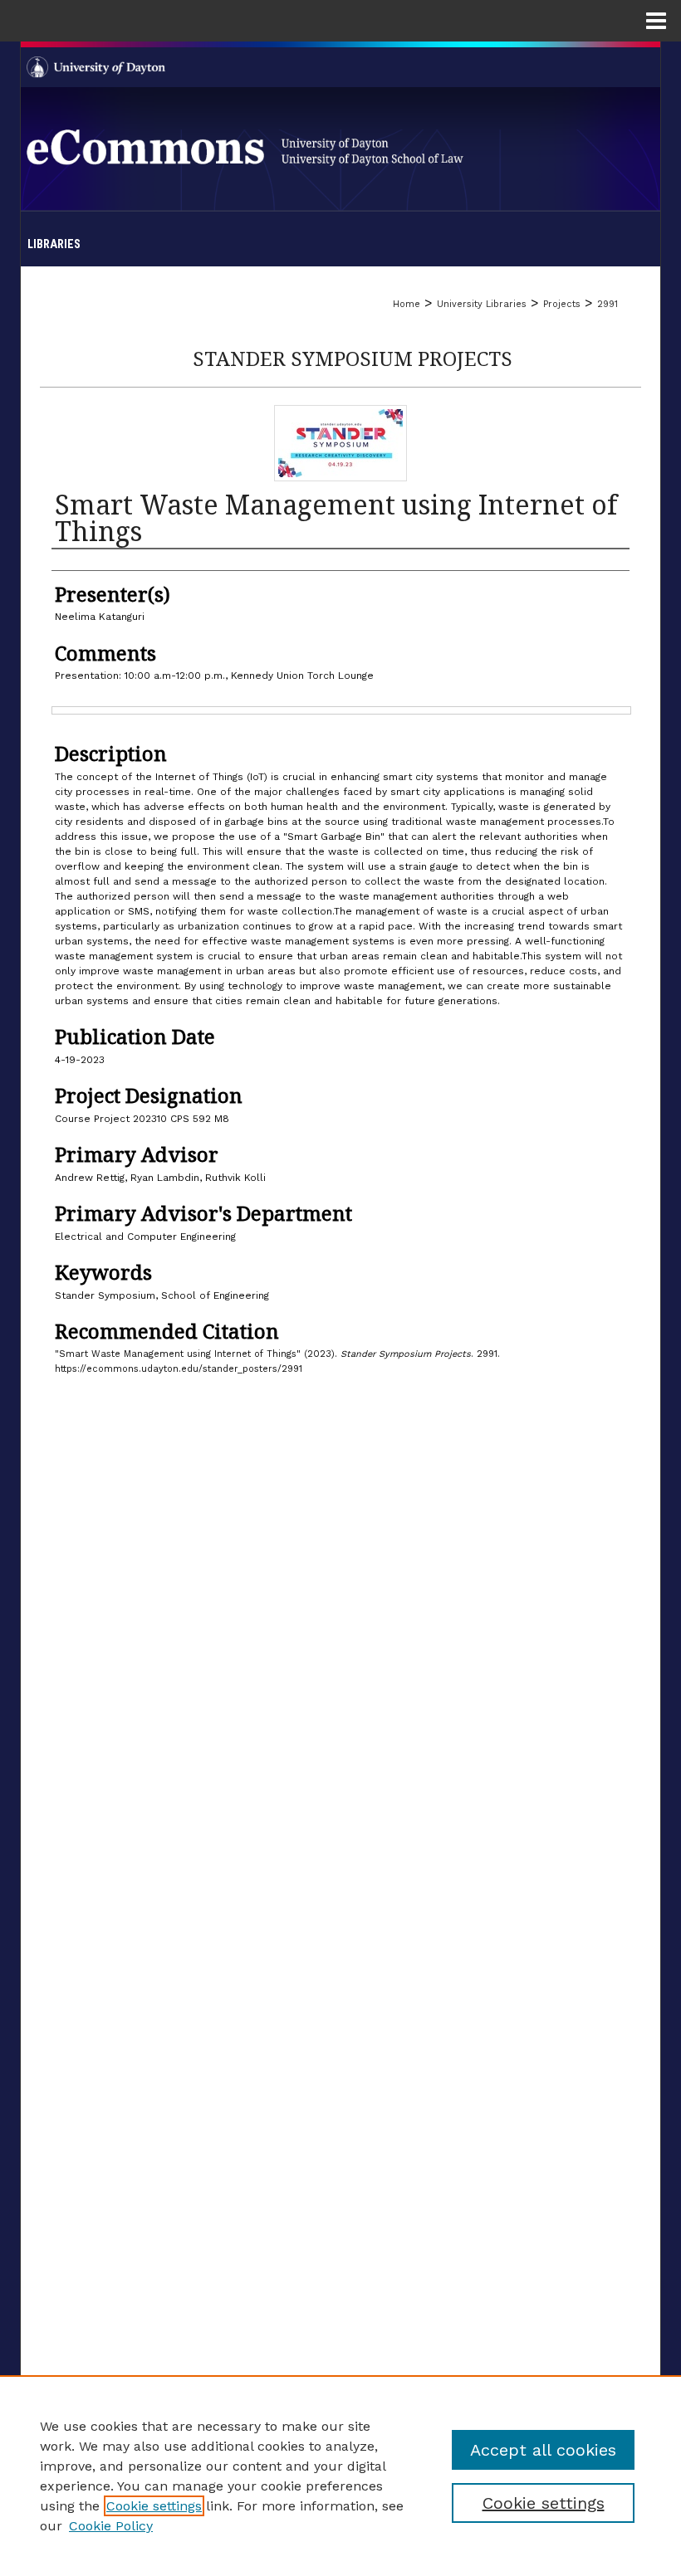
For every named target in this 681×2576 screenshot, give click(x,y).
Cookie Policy (111, 2526)
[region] (340, 2476)
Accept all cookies (543, 2450)
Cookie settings (154, 2506)
